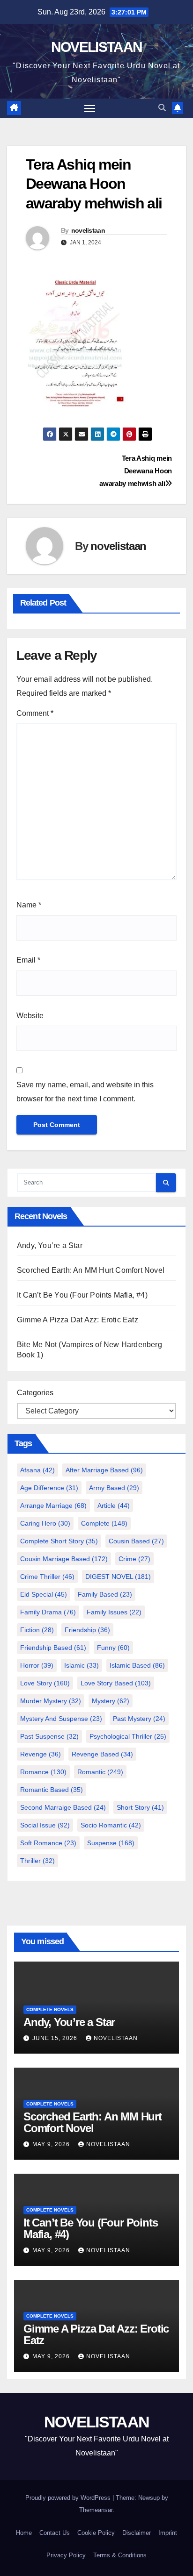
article (114, 1506)
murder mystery (51, 1701)
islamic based (137, 1665)
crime (134, 1559)
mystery (111, 1701)
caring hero (45, 1523)
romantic (100, 1772)
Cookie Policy (96, 2533)
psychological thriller (128, 1736)
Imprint (168, 2533)
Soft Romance (48, 1843)
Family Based (105, 1594)
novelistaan (88, 230)
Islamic (82, 1665)
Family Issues (114, 1612)
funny (113, 1648)
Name (29, 905)
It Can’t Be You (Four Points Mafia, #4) (82, 1295)
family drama (48, 1612)
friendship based (53, 1648)
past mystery (139, 1719)
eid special (44, 1594)
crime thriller (47, 1577)
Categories (35, 1393)
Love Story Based (116, 1683)
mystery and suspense (61, 1719)
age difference (49, 1488)
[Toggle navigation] (90, 108)
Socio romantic (111, 1825)
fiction (37, 1630)
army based (114, 1488)
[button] (162, 108)
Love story (45, 1683)
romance (43, 1772)
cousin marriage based (64, 1559)
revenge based (102, 1754)
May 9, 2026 (52, 2144)
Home (24, 2533)
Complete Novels (50, 2009)
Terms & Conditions (120, 2555)
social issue (45, 1825)
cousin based (136, 1541)
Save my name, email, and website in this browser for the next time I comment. (85, 1092)
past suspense (49, 1736)
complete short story (59, 1541)
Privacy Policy (66, 2555)
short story (140, 1807)
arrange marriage (53, 1506)
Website (30, 1016)
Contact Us (55, 2533)
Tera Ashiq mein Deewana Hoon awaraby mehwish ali (136, 471)
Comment (35, 713)
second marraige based (63, 1807)
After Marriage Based (104, 1470)
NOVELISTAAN (96, 47)
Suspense (111, 1843)
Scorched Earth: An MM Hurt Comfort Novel (91, 1270)
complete (104, 1523)
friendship (87, 1630)
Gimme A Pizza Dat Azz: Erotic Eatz (78, 1320)
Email (28, 960)
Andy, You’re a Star (50, 1245)
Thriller (37, 1861)
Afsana (37, 1470)
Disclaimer (137, 2533)
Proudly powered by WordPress (69, 2498)
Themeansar (96, 2510)
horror (37, 1665)
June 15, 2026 (56, 2038)
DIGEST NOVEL (118, 1577)
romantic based (52, 1790)
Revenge (41, 1754)
